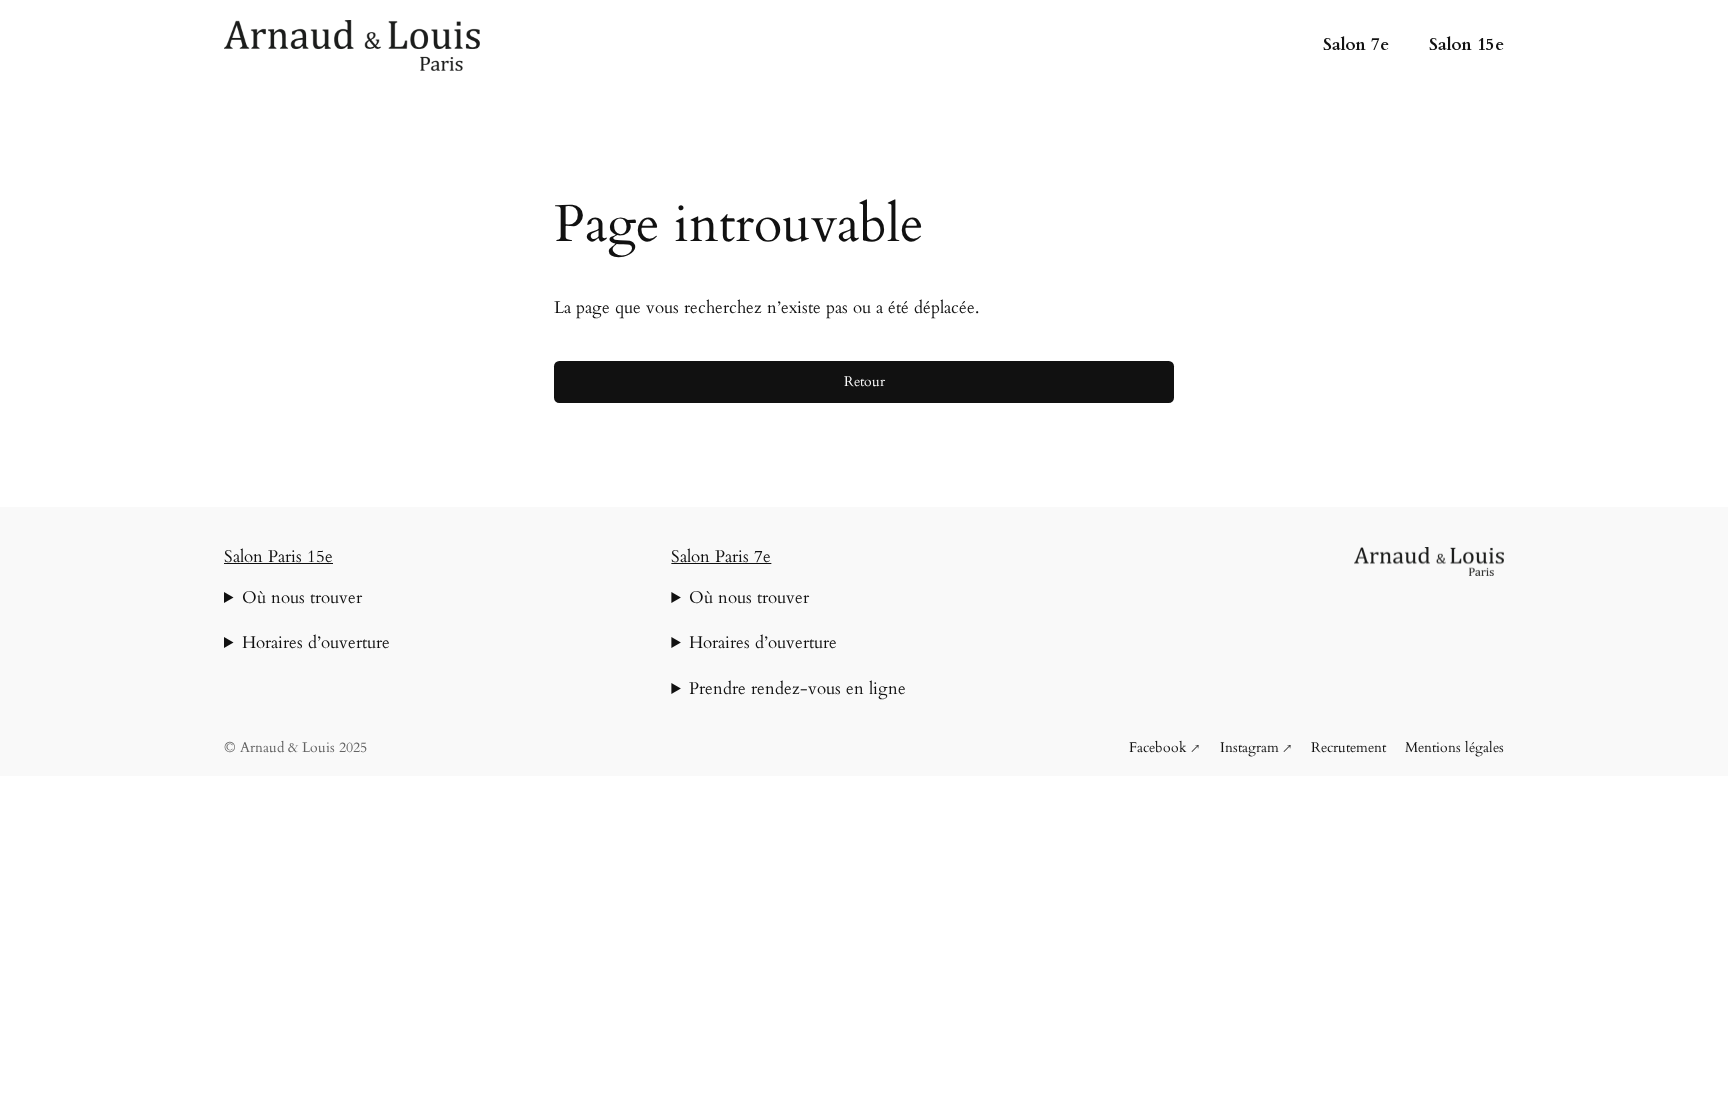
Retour (864, 381)
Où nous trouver (302, 597)
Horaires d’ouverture (316, 642)
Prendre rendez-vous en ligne (797, 688)
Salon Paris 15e (278, 556)
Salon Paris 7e (721, 556)
